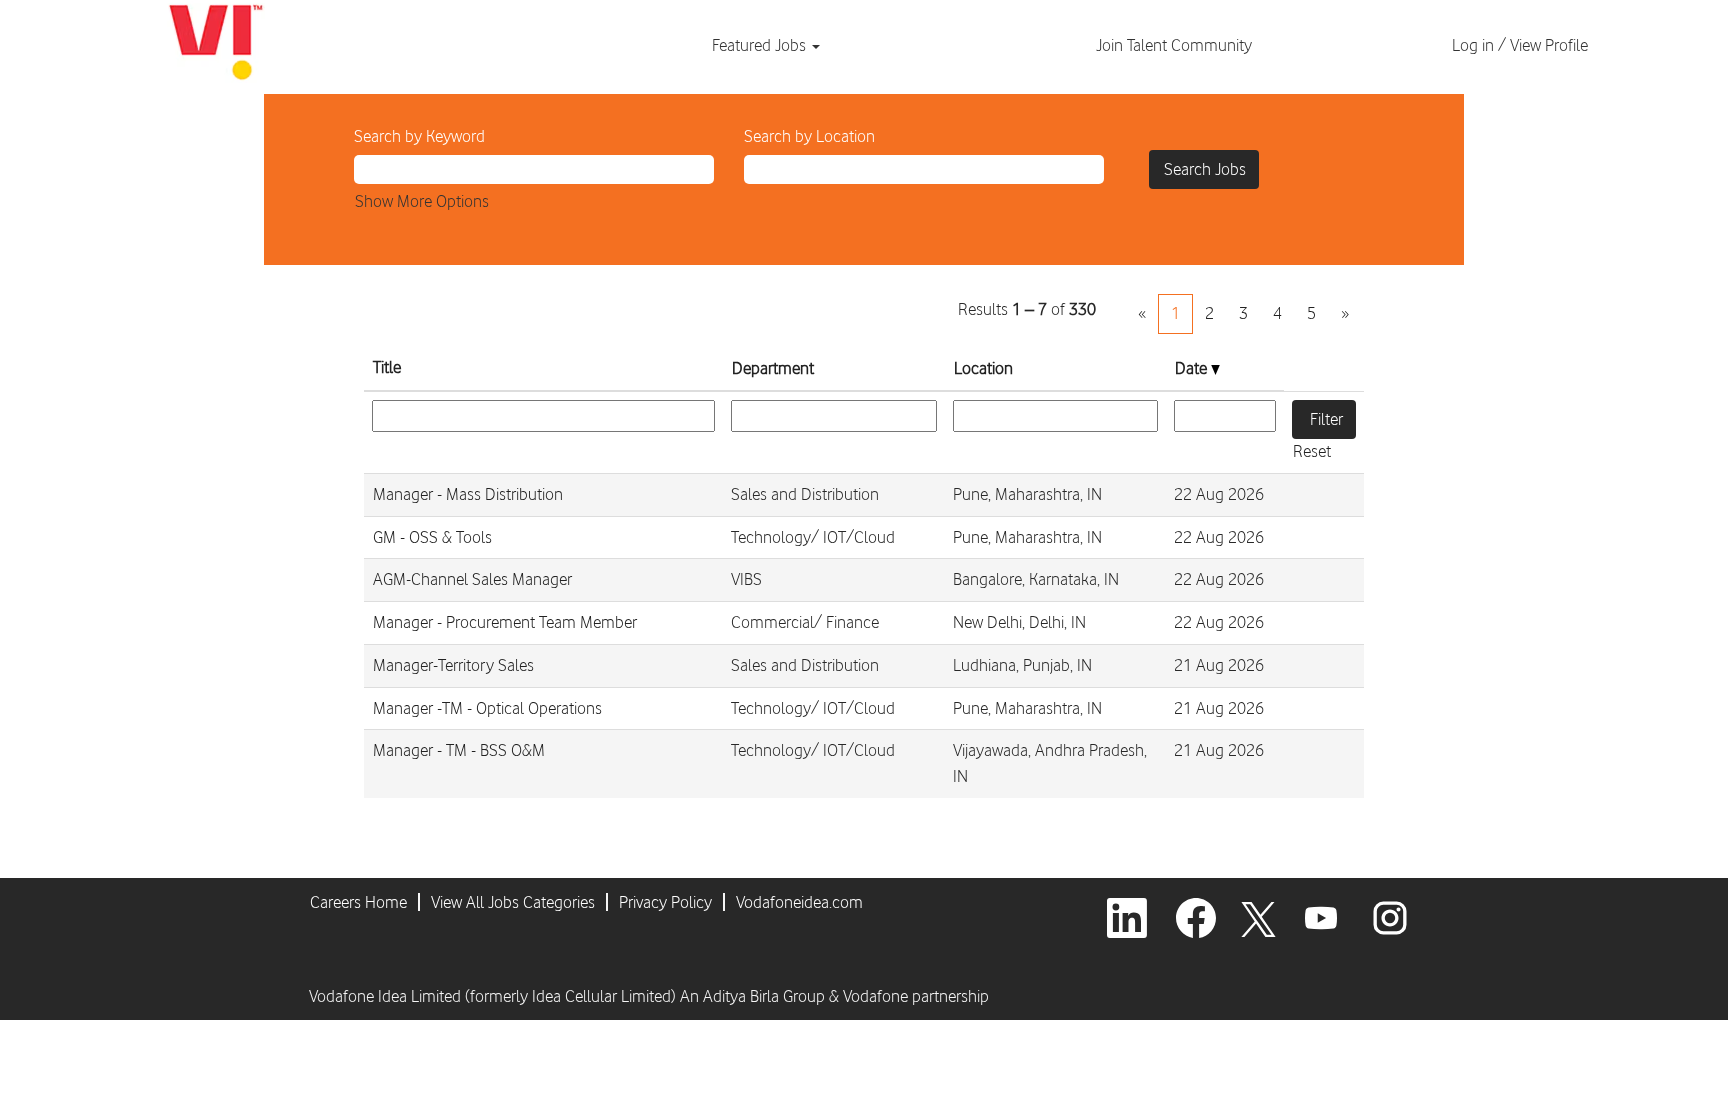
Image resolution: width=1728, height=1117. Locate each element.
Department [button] (773, 368)
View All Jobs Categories (513, 902)
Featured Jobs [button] (761, 45)
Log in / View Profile (1520, 45)
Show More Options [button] (422, 201)
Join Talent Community (1174, 45)
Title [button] (387, 367)
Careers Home (358, 902)
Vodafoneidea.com (799, 902)
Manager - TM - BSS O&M (459, 750)
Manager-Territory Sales (453, 665)
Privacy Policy (665, 902)
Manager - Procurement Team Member (505, 622)
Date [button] (1193, 368)
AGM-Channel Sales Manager (472, 579)
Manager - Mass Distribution (468, 494)
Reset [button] (1312, 451)
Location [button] (983, 368)
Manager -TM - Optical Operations (487, 708)
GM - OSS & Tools (432, 537)
